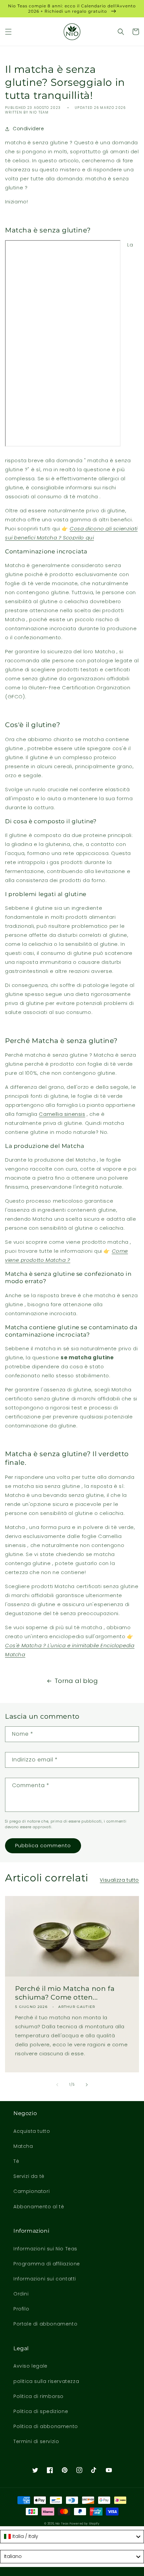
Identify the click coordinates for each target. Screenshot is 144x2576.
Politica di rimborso (39, 2396)
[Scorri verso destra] (87, 2085)
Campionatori (31, 2191)
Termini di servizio (36, 2441)
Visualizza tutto (119, 1880)
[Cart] (136, 32)
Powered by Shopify (85, 2524)
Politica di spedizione (41, 2411)
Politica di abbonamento (46, 2426)
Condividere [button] (28, 129)
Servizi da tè (29, 2176)
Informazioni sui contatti (45, 2279)
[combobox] (72, 2537)
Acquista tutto (32, 2131)
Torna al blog (76, 1681)
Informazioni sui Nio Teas (45, 2249)
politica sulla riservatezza (46, 2381)
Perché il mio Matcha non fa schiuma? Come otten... (65, 1993)
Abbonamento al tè (39, 2207)
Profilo (21, 2309)
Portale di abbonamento (45, 2324)
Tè (16, 2161)
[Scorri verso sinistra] (57, 2085)
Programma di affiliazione (47, 2264)
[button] (8, 32)
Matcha (23, 2146)
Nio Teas (62, 2524)
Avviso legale (30, 2366)
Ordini (21, 2294)
